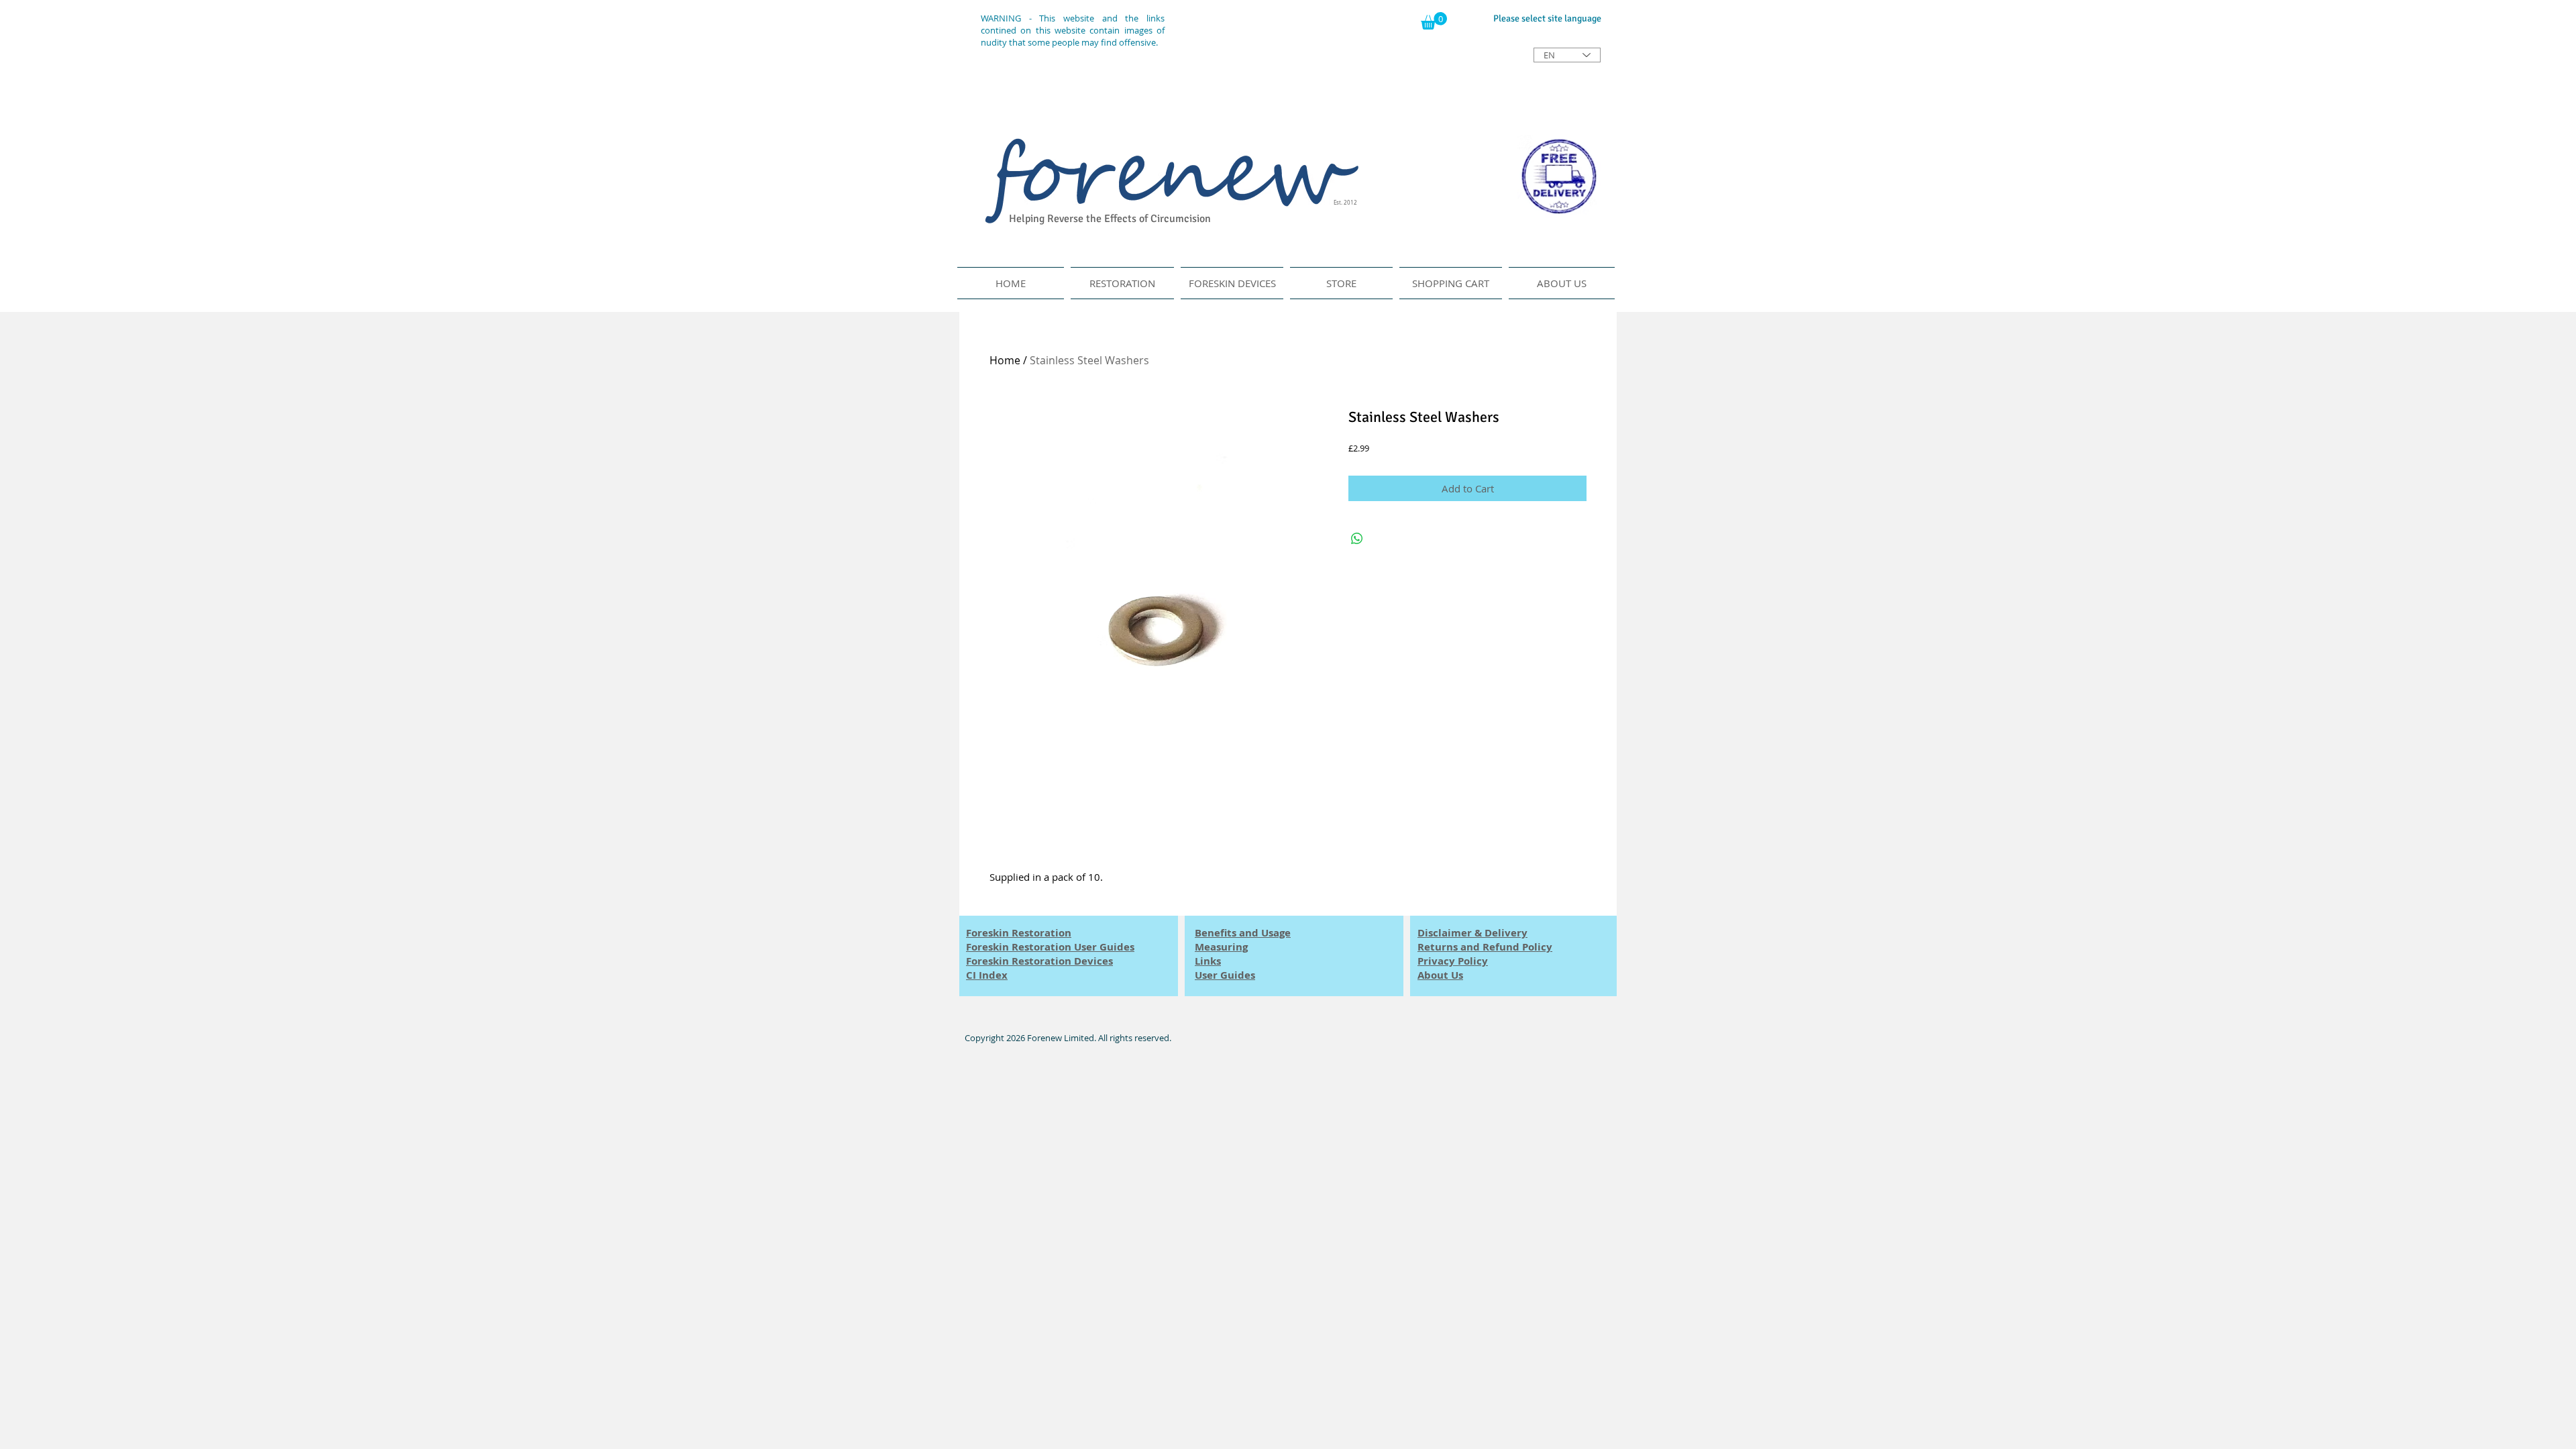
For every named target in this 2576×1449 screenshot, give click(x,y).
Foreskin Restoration (1019, 933)
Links (1208, 961)
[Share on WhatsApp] (1357, 539)
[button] (1434, 21)
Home (1005, 360)
